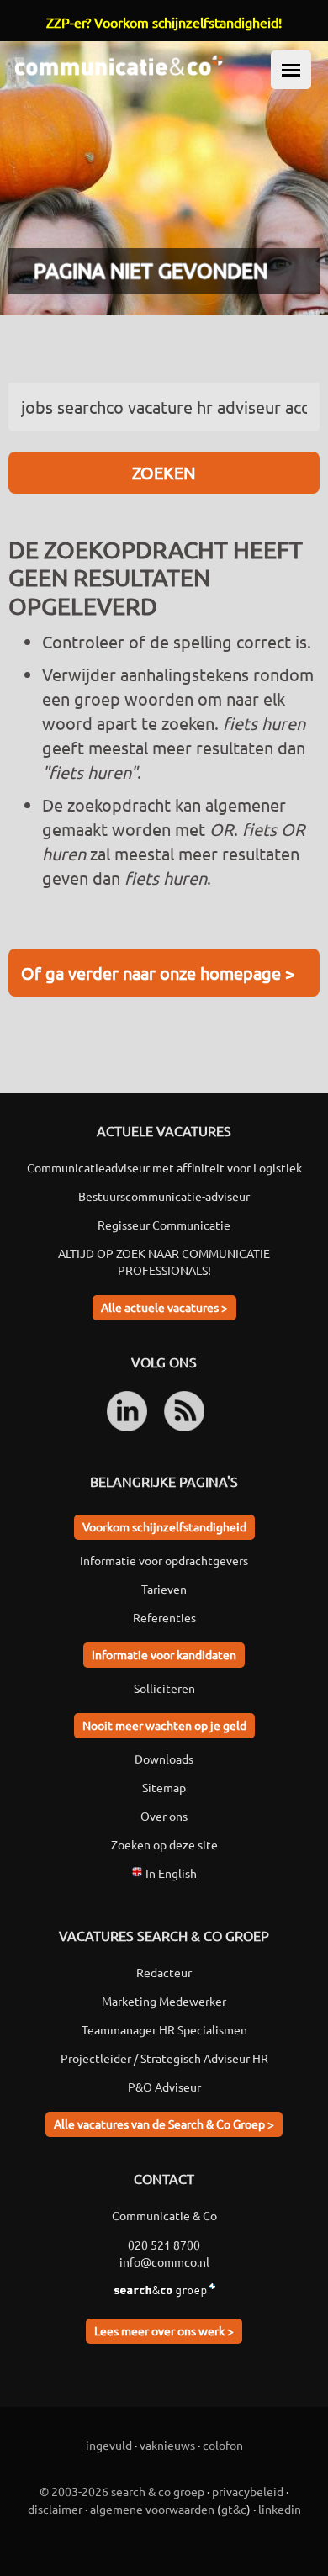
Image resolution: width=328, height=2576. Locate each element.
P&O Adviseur (164, 2087)
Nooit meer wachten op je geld (164, 1725)
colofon (223, 2445)
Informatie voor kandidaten (164, 1654)
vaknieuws (167, 2445)
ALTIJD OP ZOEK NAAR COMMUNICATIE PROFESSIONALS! (164, 1262)
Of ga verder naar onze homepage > (158, 973)
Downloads (164, 1759)
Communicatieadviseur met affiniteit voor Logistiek (164, 1167)
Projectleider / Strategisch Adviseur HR (164, 2058)
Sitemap (164, 1787)
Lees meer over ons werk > (164, 2330)
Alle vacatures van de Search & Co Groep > (164, 2124)
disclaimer (55, 2509)
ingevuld (109, 2445)
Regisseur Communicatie (164, 1225)
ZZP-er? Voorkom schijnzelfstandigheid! (164, 22)
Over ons (164, 1816)
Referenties (164, 1617)
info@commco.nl (164, 2261)
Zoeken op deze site (164, 1844)
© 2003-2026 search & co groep (122, 2491)
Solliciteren (164, 1688)
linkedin (280, 2509)
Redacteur (164, 1972)
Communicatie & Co (164, 2215)
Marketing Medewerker (164, 2001)
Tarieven (164, 1589)
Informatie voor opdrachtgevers (164, 1560)
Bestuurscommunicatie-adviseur (164, 1196)
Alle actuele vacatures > (164, 1307)
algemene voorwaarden (152, 2509)
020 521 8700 (164, 2245)
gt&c (234, 2509)
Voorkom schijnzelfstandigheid (164, 1526)
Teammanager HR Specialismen (164, 2029)
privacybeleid (248, 2491)
